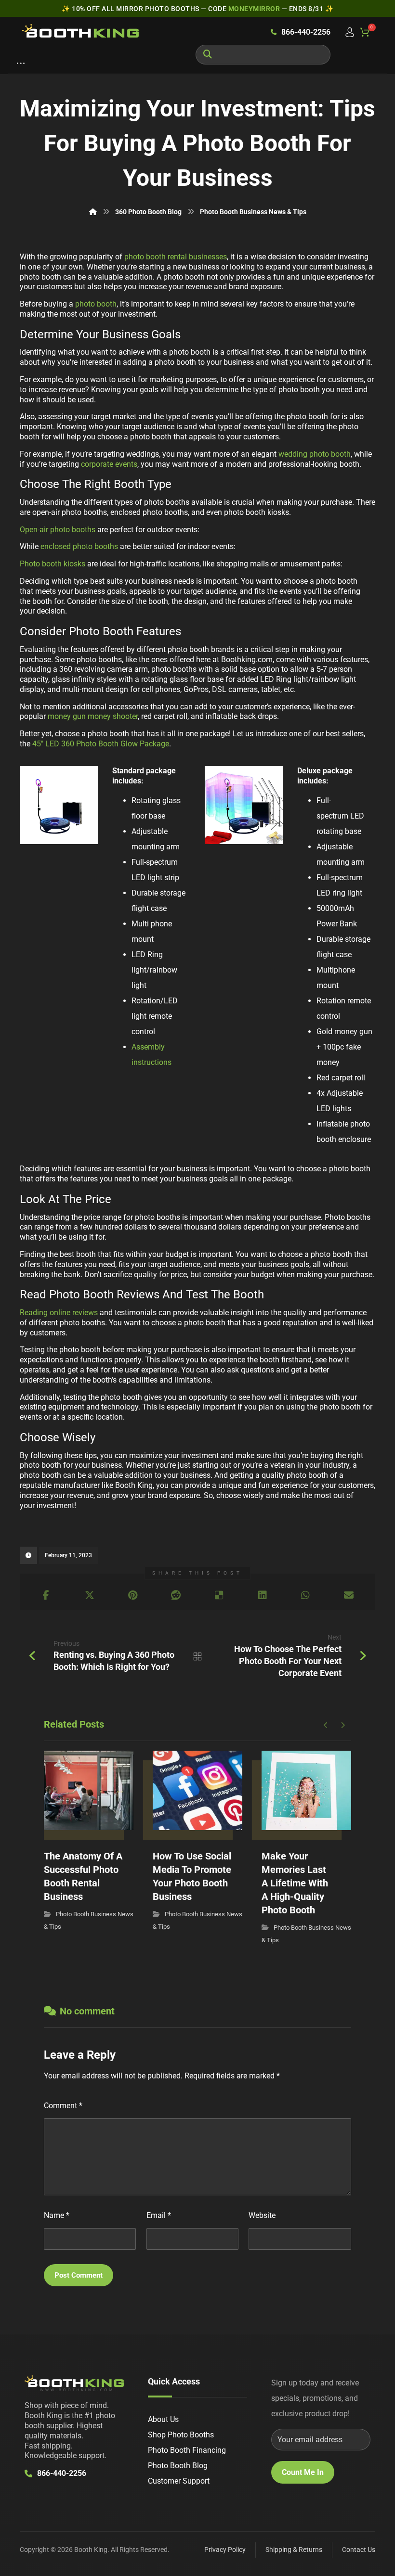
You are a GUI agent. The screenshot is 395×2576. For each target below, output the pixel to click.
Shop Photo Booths (181, 2435)
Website (262, 2215)
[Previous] (326, 1725)
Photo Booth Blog (178, 2466)
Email (159, 2215)
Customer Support (179, 2481)
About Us (163, 2419)
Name (57, 2215)
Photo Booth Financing (187, 2450)
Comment (63, 2106)
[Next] (343, 1725)
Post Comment (79, 2275)
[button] (21, 65)
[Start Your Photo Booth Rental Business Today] (80, 31)
